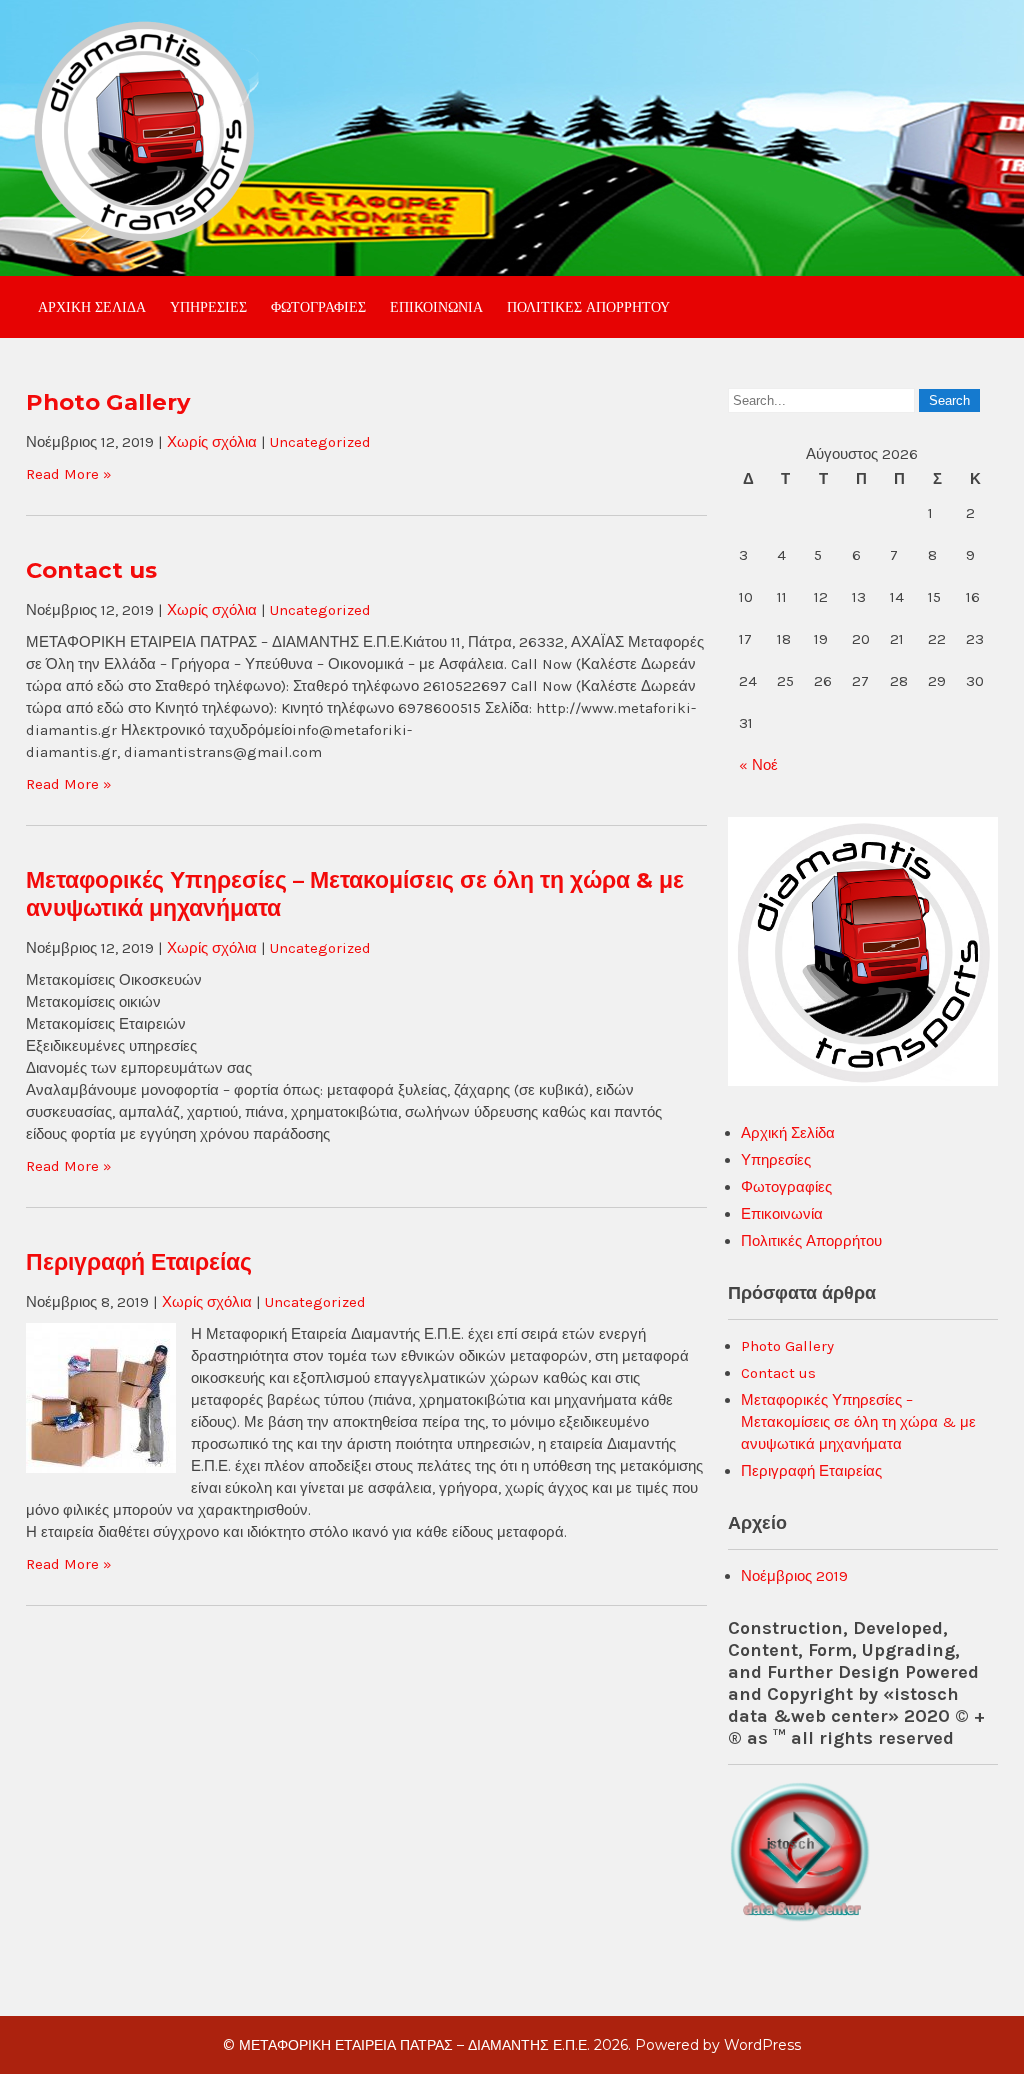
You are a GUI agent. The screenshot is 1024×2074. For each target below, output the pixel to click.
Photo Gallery (108, 402)
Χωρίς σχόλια (212, 442)
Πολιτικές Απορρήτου (588, 307)
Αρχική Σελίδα (92, 307)
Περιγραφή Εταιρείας (139, 1262)
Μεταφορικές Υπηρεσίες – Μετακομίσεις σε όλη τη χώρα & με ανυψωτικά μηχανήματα (858, 1422)
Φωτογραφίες (318, 307)
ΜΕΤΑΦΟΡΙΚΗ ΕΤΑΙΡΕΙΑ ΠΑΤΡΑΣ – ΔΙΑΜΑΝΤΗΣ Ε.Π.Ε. (414, 2045)
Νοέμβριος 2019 (794, 1576)
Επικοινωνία (436, 307)
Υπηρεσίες (208, 307)
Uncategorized (320, 442)
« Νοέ (758, 765)
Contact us (91, 570)
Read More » (69, 474)
